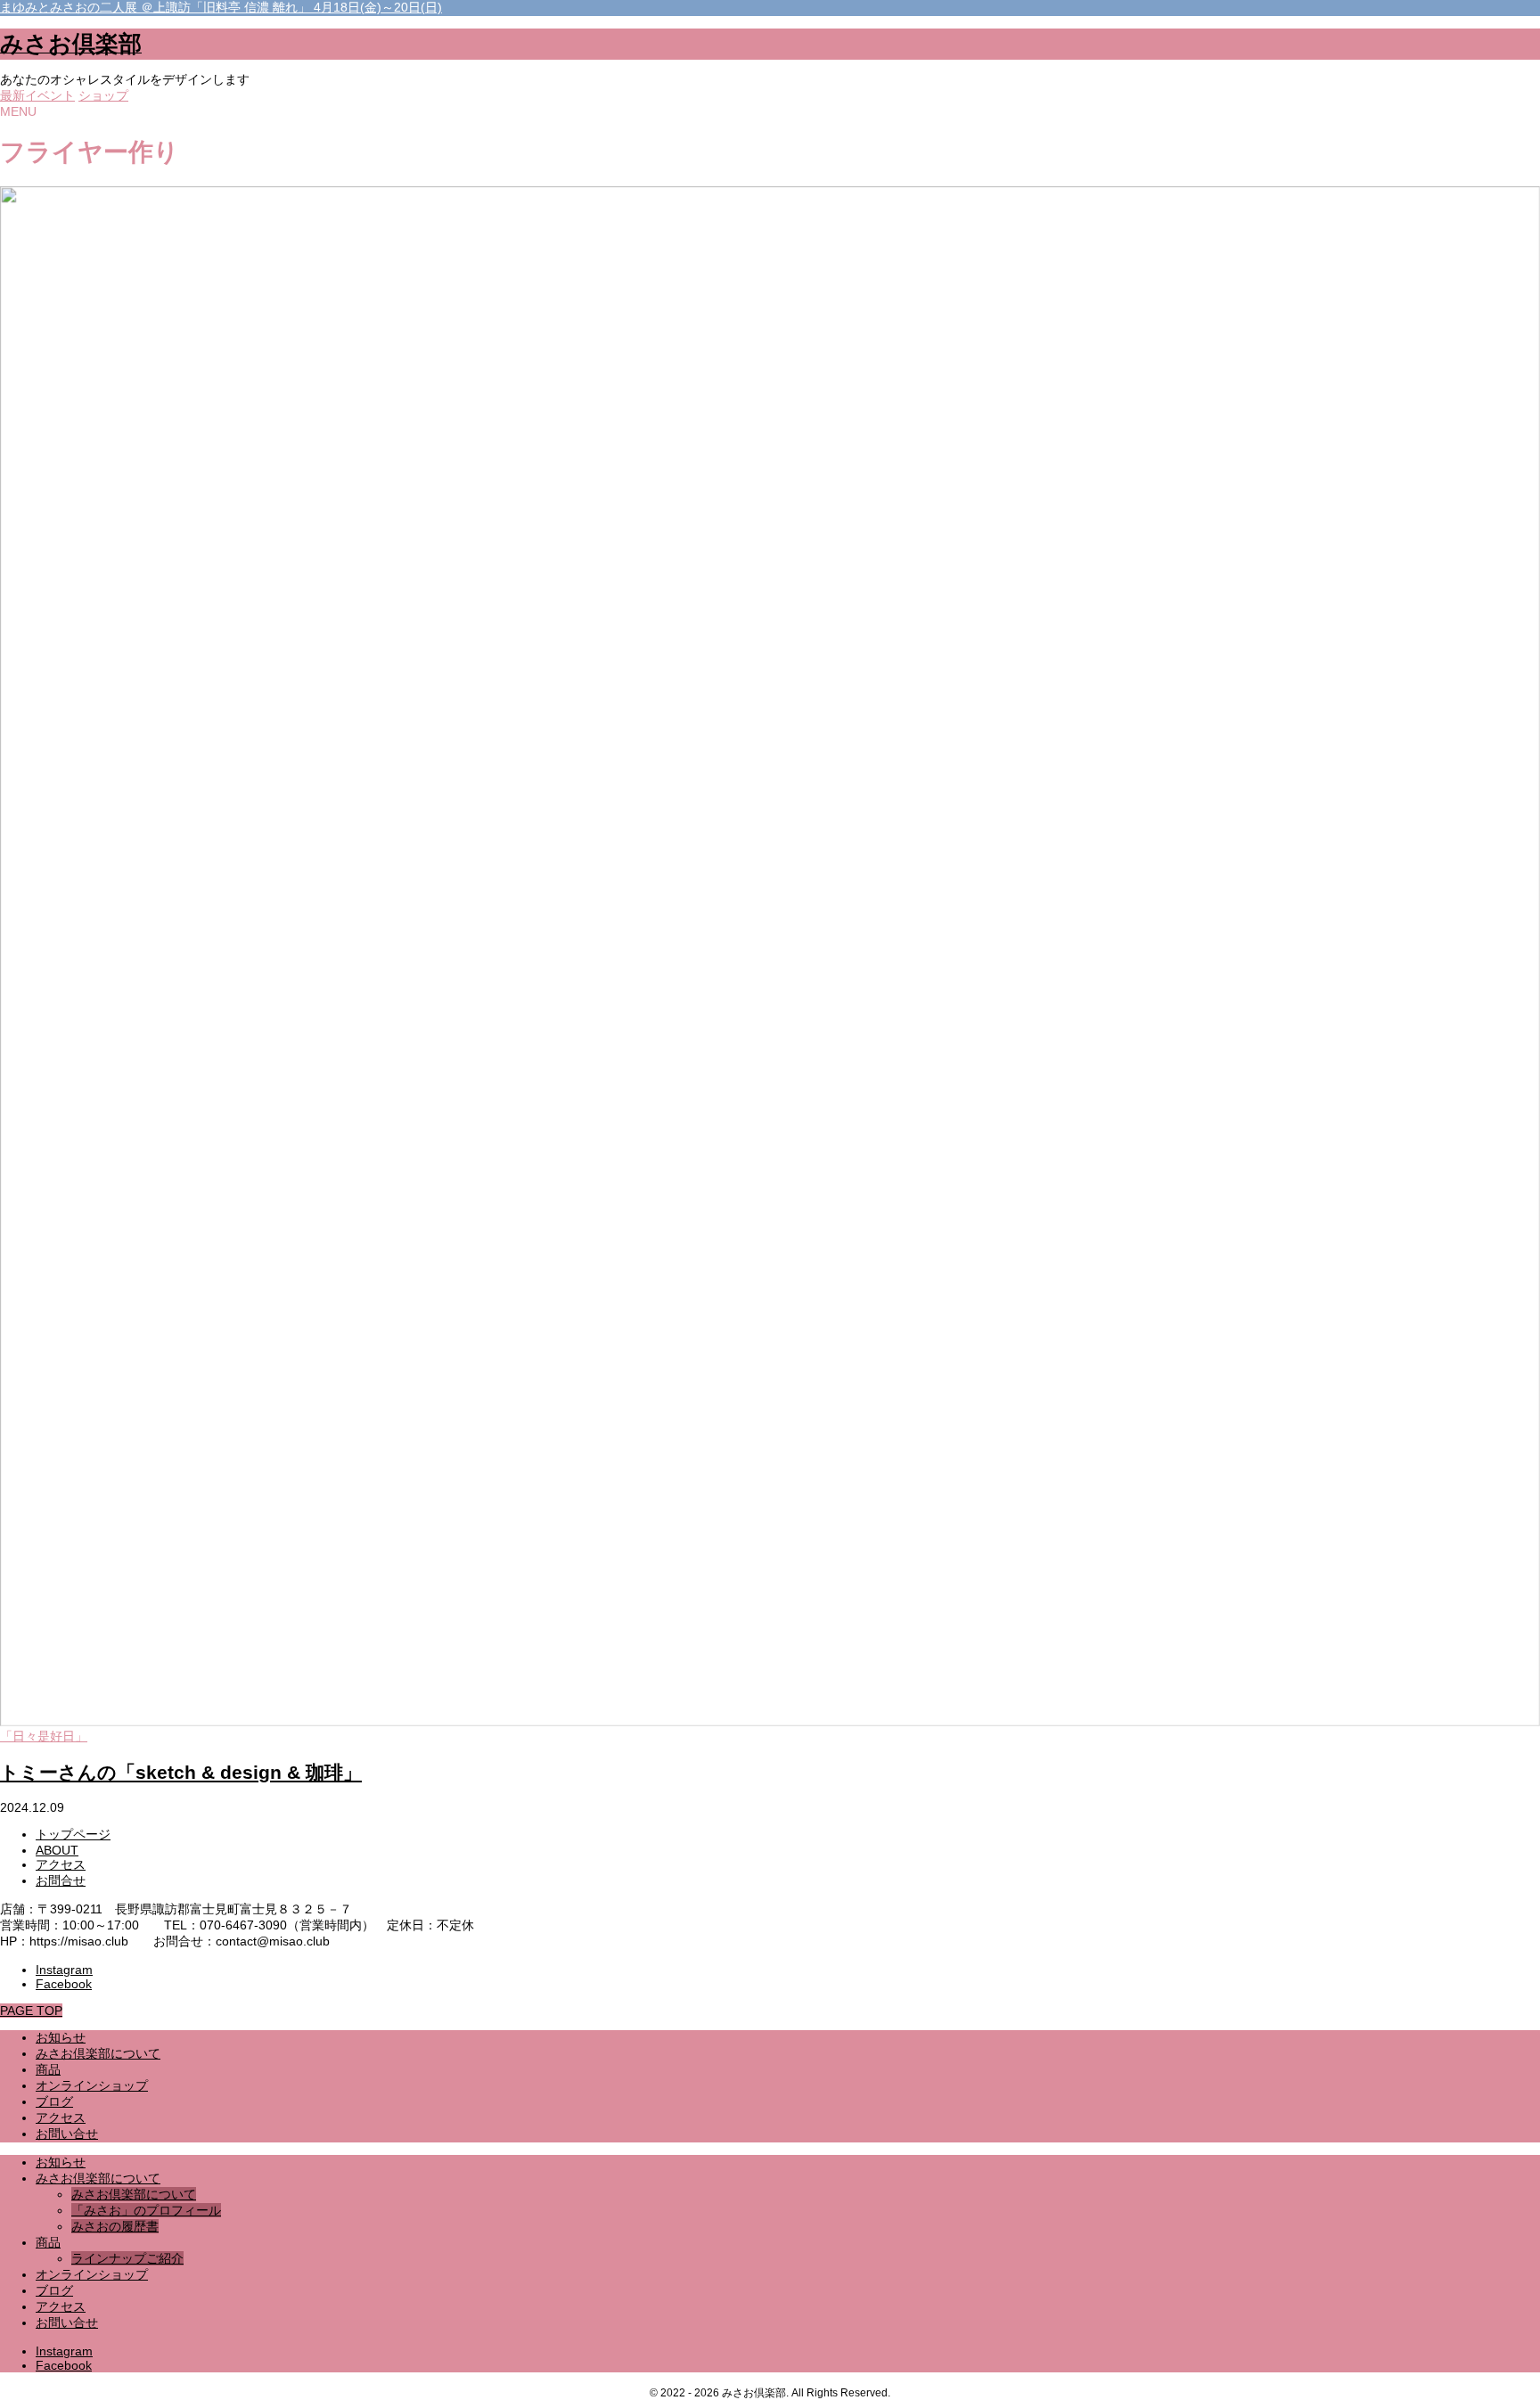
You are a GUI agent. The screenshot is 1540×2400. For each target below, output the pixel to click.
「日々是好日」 (44, 1736)
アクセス (61, 1864)
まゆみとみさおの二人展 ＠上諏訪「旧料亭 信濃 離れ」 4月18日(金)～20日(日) (221, 7)
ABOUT (57, 1850)
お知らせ (61, 2162)
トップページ (73, 1834)
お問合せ (61, 1880)
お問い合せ (67, 2322)
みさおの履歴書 (115, 2226)
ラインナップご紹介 (127, 2258)
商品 (48, 2242)
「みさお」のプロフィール (146, 2210)
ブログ (54, 2290)
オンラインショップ (92, 2274)
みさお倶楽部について (98, 2178)
